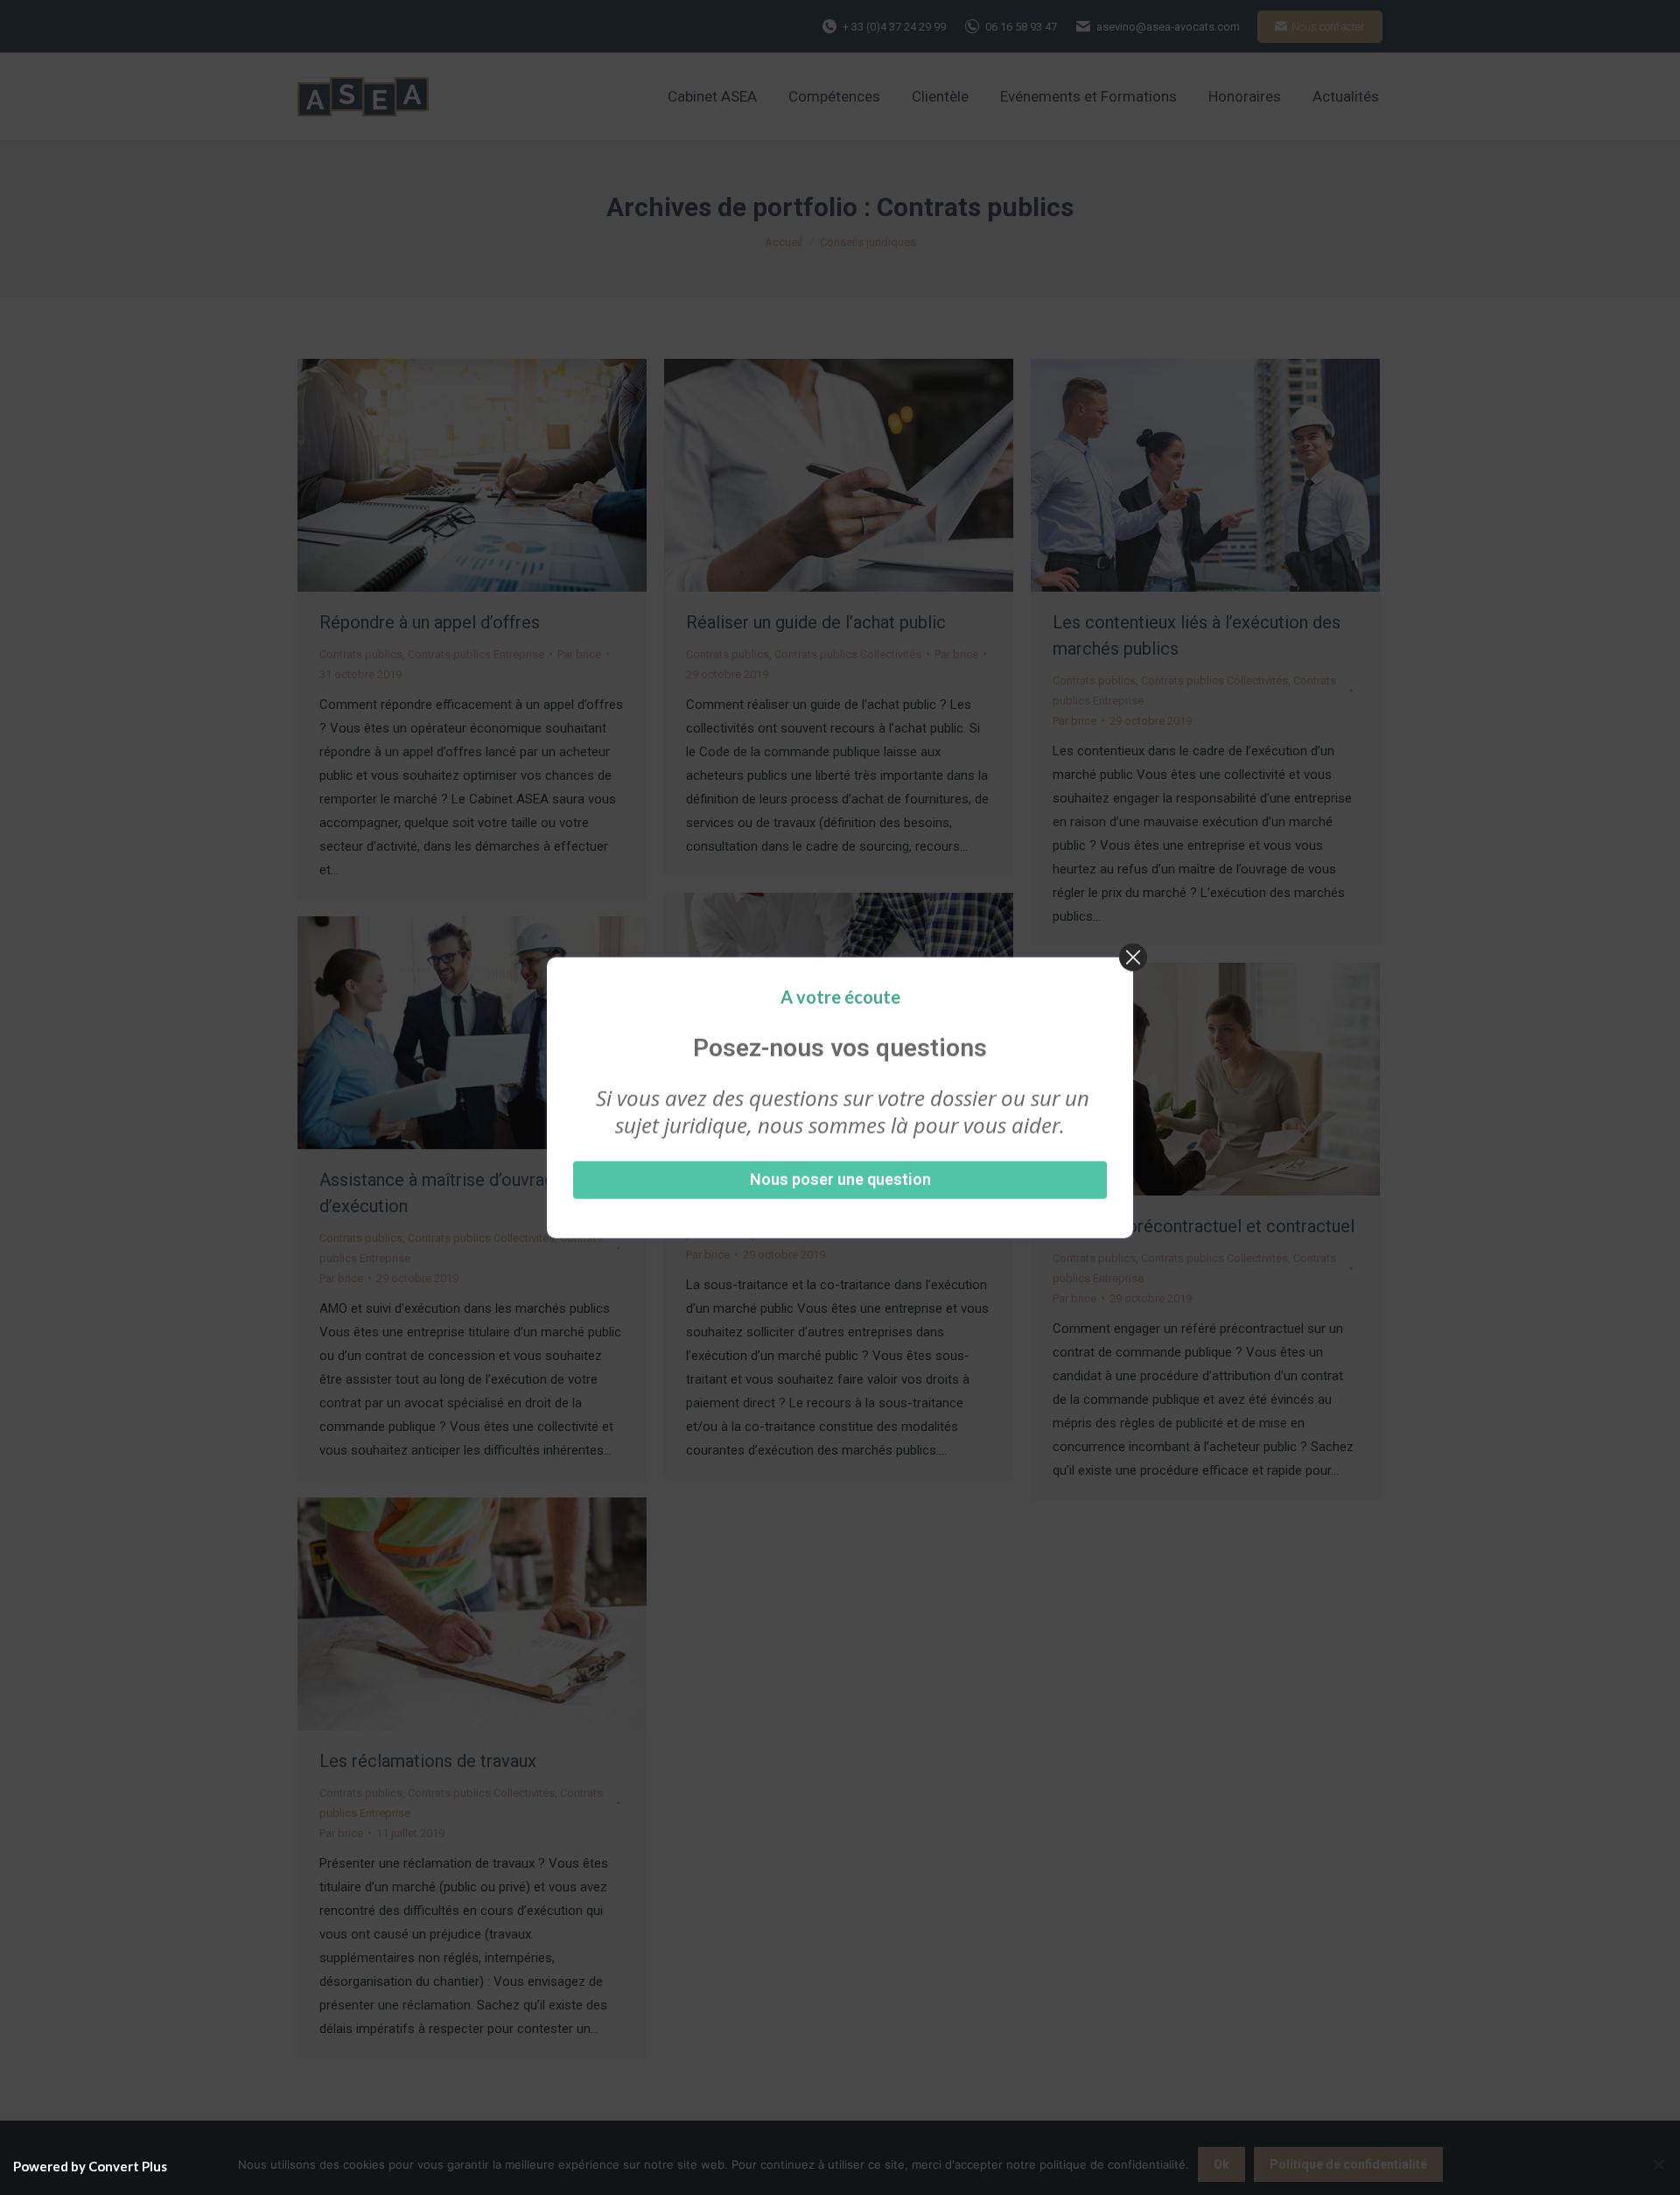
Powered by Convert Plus (90, 2166)
